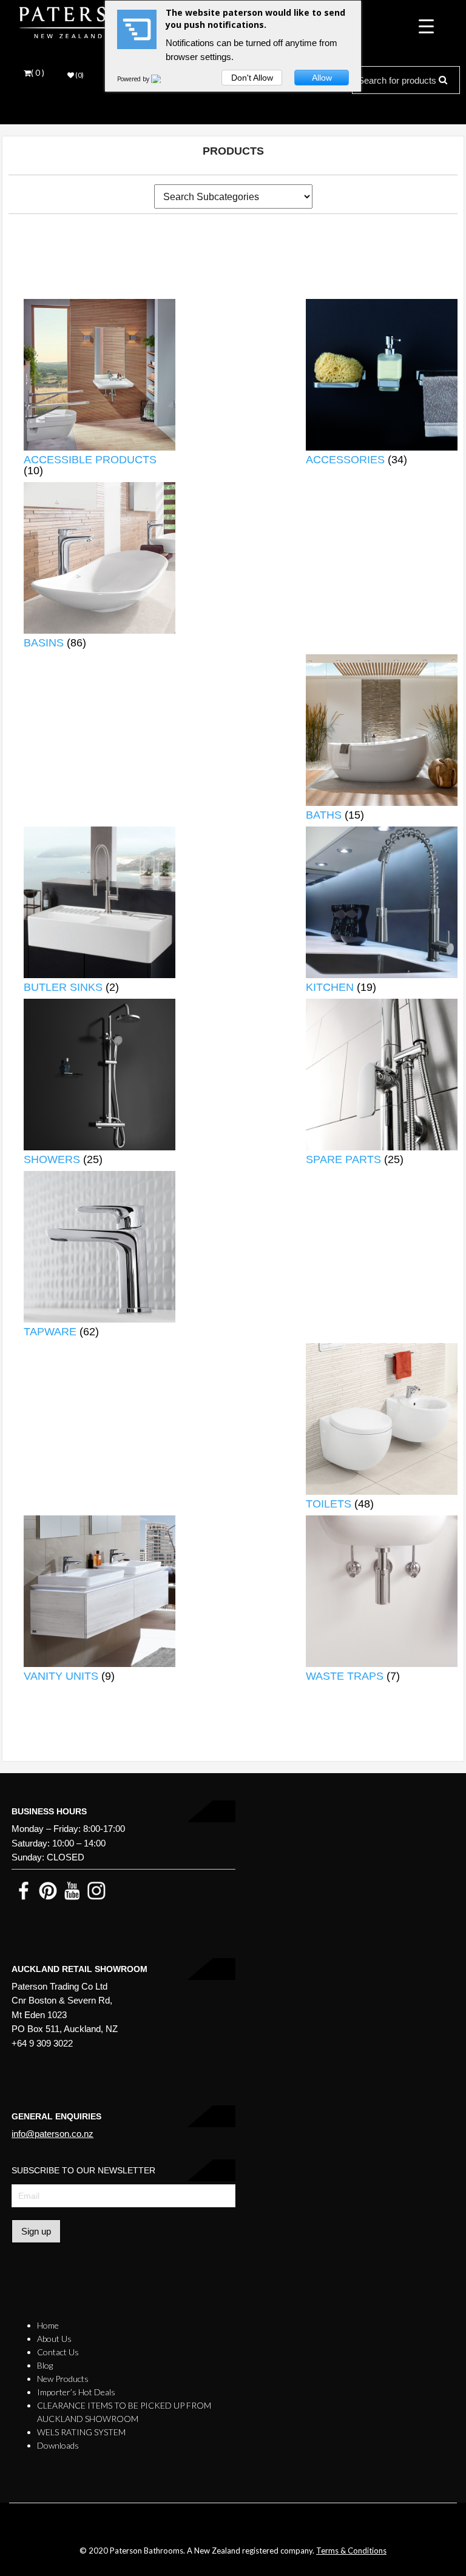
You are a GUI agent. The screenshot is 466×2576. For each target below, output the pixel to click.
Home (48, 2325)
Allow (322, 78)
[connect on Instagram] (96, 1890)
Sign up (36, 2231)
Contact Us (58, 2352)
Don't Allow (252, 78)
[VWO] (163, 79)
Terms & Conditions (351, 2551)
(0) (79, 75)
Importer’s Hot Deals (76, 2392)
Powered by (134, 79)
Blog (45, 2365)
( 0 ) (38, 73)
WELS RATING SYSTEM (81, 2432)
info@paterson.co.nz (52, 2134)
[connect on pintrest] (48, 1890)
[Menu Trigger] (426, 26)
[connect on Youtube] (72, 1890)
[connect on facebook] (24, 1890)
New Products (63, 2379)
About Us (54, 2339)
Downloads (58, 2445)
